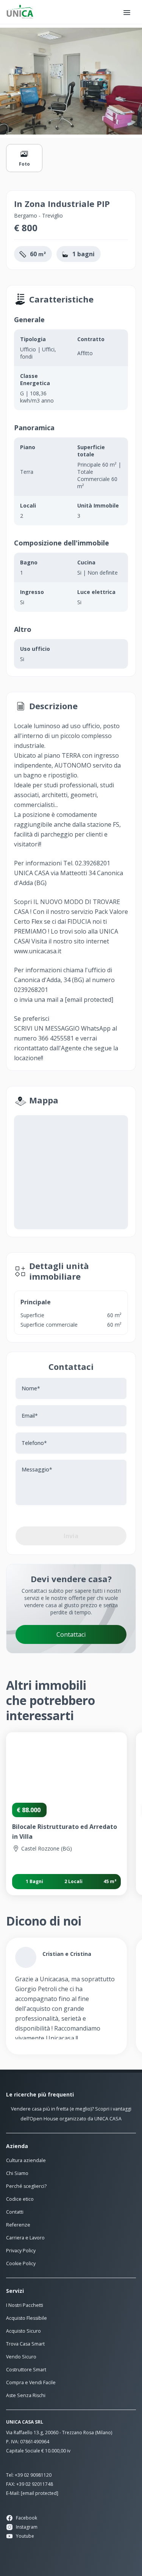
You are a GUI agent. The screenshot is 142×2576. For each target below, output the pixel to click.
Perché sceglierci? (26, 2186)
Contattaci (71, 1634)
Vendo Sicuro (21, 2357)
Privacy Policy (21, 2251)
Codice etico (20, 2199)
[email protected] (89, 1000)
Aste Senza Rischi (26, 2395)
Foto (24, 164)
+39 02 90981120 (33, 2475)
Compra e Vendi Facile (31, 2382)
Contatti (15, 2212)
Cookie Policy (21, 2263)
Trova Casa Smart (25, 2344)
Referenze (18, 2225)
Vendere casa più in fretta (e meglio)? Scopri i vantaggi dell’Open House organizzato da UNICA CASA (71, 2114)
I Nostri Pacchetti (25, 2305)
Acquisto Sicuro (23, 2331)
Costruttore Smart (26, 2370)
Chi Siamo (17, 2173)
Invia (71, 1536)
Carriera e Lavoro (25, 2238)
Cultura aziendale (26, 2160)
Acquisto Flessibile (27, 2318)
